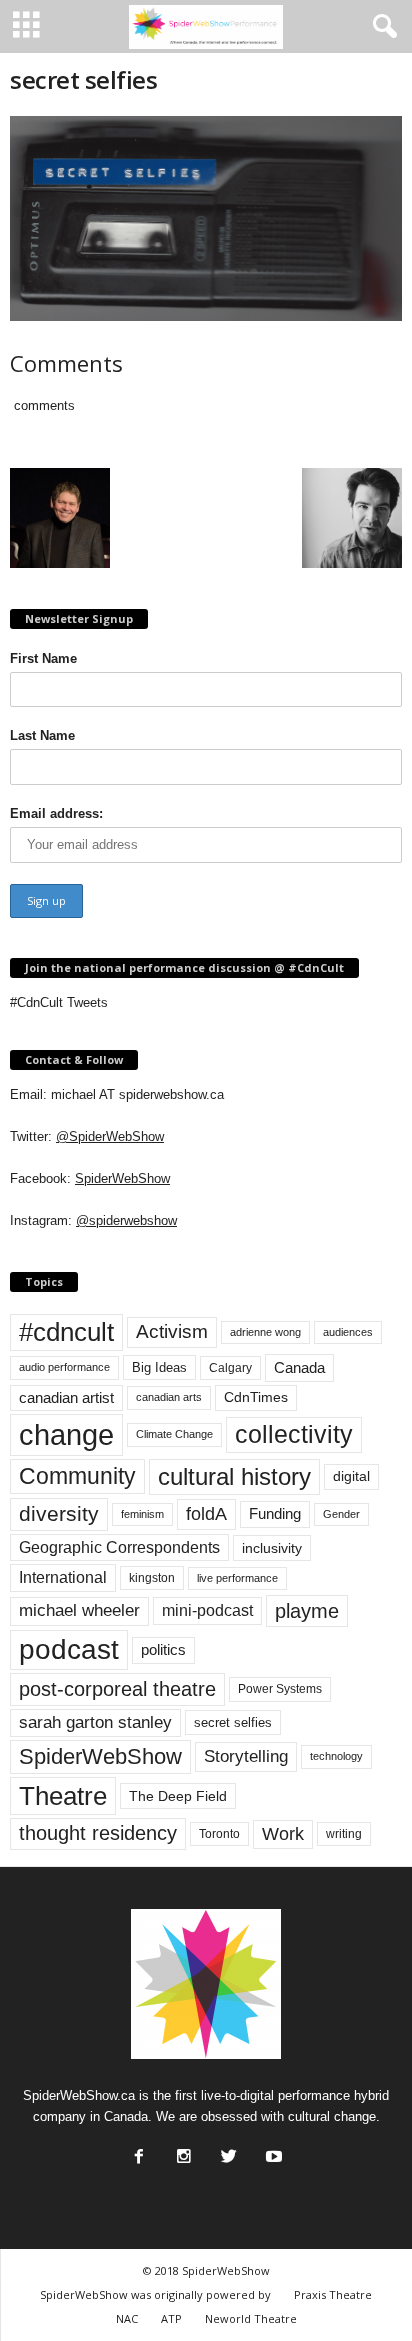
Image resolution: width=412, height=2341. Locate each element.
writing (344, 1834)
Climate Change (174, 1434)
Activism (172, 1331)
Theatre (63, 1796)
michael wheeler (79, 1610)
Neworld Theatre (251, 2318)
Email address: (56, 813)
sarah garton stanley (95, 1722)
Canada (299, 1367)
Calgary (230, 1368)
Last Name (42, 735)
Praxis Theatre (333, 2294)
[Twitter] (227, 2151)
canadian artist (66, 1398)
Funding (275, 1514)
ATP (171, 2318)
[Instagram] (182, 2151)
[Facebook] (137, 2151)
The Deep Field (178, 1796)
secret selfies (233, 1722)
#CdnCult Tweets (59, 1002)
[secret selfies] (206, 218)
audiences (348, 1332)
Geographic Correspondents (119, 1547)
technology (336, 1756)
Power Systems (280, 1689)
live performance (237, 1578)
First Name (43, 658)
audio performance (64, 1367)
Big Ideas (159, 1367)
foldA (206, 1513)
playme (307, 1611)
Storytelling (246, 1756)
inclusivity (272, 1548)
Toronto (219, 1834)
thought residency (98, 1833)
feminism (142, 1514)
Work (283, 1834)
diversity (59, 1513)
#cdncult (66, 1332)
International (63, 1577)
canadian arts (169, 1397)
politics (163, 1650)
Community (77, 1476)
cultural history (234, 1476)
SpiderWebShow (122, 1178)
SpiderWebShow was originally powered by (155, 2294)
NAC (127, 2318)
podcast (69, 1649)
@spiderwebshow (126, 1220)
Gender (341, 1514)
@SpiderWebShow (110, 1136)
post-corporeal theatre (117, 1689)
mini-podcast (207, 1610)
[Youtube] (272, 2151)
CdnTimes (256, 1397)
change (66, 1434)
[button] (381, 27)
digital (351, 1476)
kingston (152, 1578)
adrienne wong (265, 1332)
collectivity (294, 1434)
